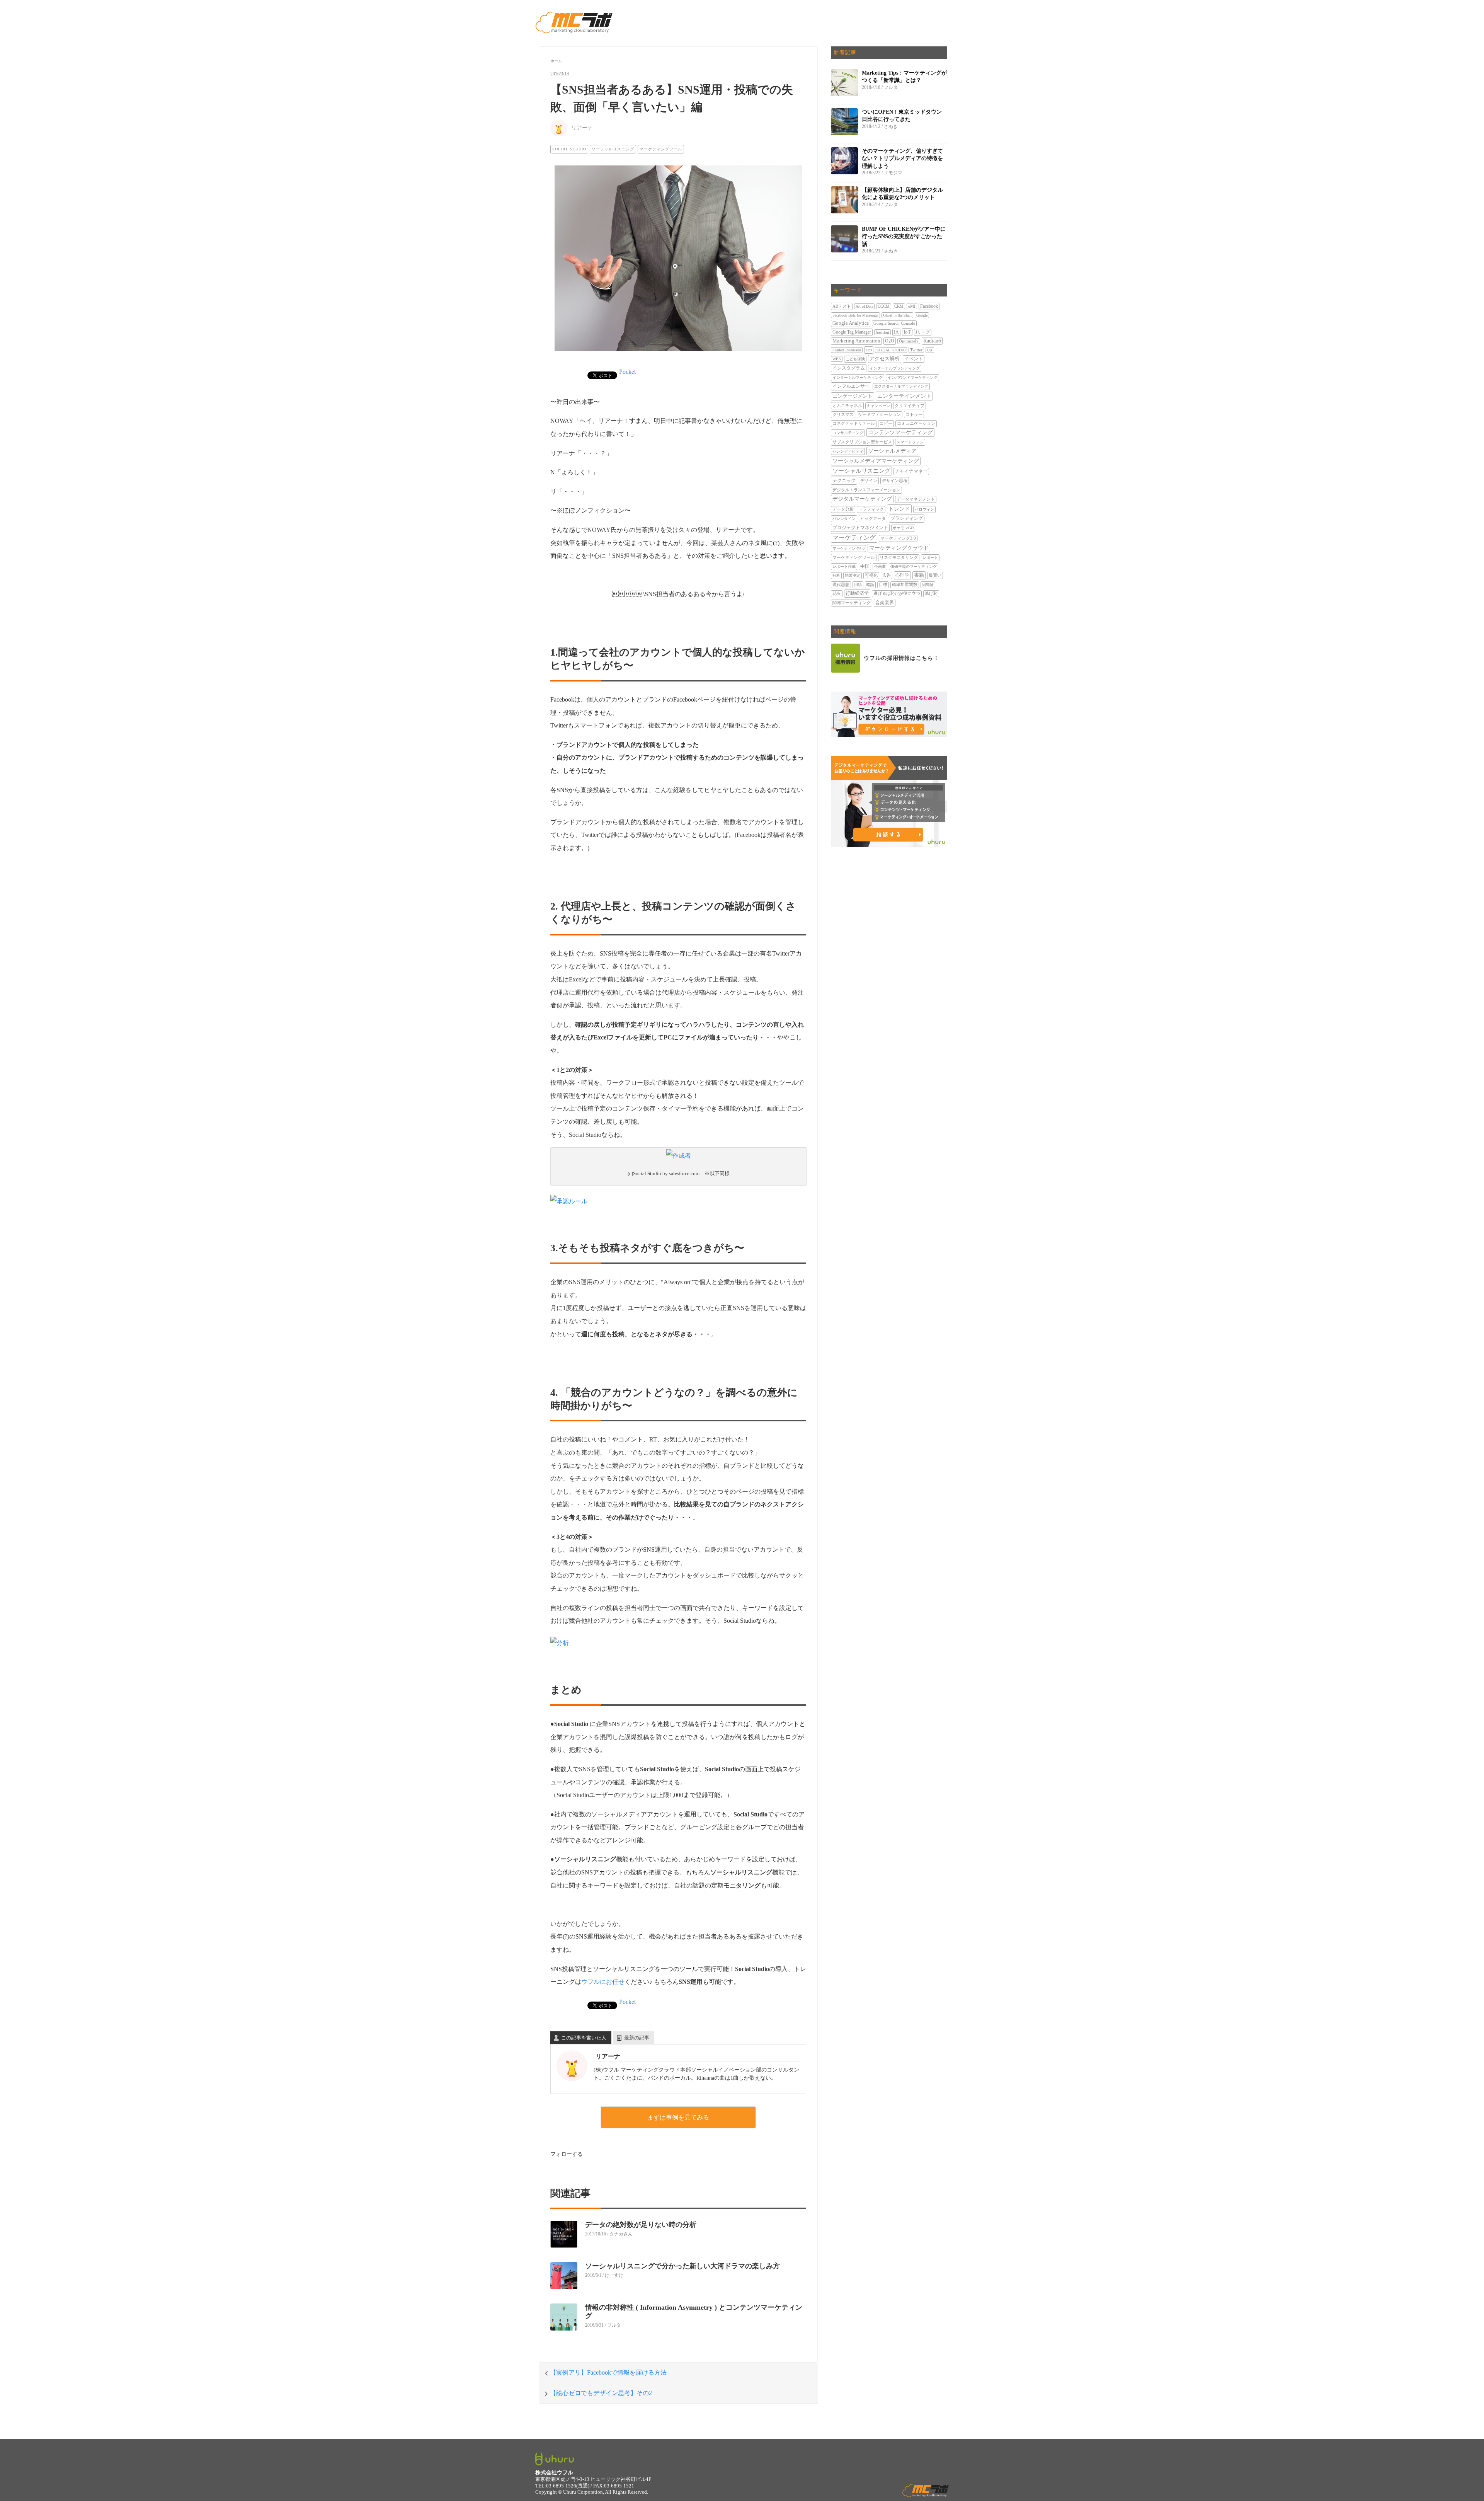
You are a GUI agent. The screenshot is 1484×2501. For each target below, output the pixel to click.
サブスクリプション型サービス (862, 442)
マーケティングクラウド (899, 548)
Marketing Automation (856, 341)
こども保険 (855, 359)
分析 (836, 575)
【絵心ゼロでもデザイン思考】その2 (601, 2393)
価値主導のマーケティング (914, 566)
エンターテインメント (904, 396)
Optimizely (909, 341)
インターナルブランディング (895, 368)
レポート (930, 558)
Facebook (929, 306)
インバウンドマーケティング (912, 377)
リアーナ (582, 128)
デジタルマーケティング (862, 499)
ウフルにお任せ (603, 1982)
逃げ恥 (931, 594)
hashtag (882, 332)
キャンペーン (878, 406)
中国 (865, 566)
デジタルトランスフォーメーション (866, 490)
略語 (870, 585)
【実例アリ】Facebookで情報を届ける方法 (608, 2372)
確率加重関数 (905, 585)
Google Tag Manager (852, 332)
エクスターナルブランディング (901, 386)
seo (869, 350)
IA (896, 332)
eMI (912, 306)
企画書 (880, 566)
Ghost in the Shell (897, 315)
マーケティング (854, 538)
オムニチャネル (847, 405)
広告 (887, 575)
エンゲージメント (853, 396)
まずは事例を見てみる (678, 2117)
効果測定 (853, 575)
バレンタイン (844, 519)
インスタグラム (849, 368)
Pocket (627, 372)
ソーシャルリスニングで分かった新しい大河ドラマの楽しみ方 (682, 2266)
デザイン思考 (895, 480)
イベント (914, 359)
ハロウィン (924, 509)
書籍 (919, 575)
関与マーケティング (852, 603)
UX (930, 350)
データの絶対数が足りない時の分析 (641, 2225)
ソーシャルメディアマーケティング (876, 461)
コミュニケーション (916, 423)
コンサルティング (848, 433)
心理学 (902, 575)
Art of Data (864, 306)
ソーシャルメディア (892, 451)
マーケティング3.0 (898, 538)
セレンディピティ (848, 451)
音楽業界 (885, 603)
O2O (890, 341)
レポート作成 (844, 566)
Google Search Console (894, 323)
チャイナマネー (911, 471)
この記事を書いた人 (584, 2038)
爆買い (935, 575)
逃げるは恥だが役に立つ (897, 594)
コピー (886, 423)
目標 (883, 585)
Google (922, 315)
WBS (837, 359)
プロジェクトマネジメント (860, 528)
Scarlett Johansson (847, 350)
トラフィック (871, 509)
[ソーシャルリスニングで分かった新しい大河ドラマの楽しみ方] (568, 2281)
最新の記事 (637, 2038)
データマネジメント (916, 499)
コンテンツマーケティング (900, 432)
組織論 (928, 585)
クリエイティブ (910, 405)
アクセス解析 (885, 359)
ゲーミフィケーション (880, 415)
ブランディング (907, 518)
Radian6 (932, 341)
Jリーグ (923, 332)
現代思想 (841, 585)
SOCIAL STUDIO (569, 149)
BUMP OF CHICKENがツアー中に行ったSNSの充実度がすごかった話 (904, 237)
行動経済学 (857, 593)
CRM (899, 306)
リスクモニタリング (899, 558)
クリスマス (843, 415)
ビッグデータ (873, 518)
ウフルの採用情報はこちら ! (901, 658)
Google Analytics (851, 323)
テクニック (844, 480)
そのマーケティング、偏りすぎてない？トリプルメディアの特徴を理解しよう (902, 158)
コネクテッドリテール (854, 423)
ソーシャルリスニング (613, 149)
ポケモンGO (903, 528)
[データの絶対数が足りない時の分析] (568, 2239)
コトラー (914, 414)
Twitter (916, 350)
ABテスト (842, 306)
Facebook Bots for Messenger (855, 315)
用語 (858, 585)
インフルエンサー (851, 386)
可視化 (871, 575)
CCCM (884, 306)
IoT (907, 332)
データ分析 (843, 509)
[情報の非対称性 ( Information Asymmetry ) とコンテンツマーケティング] (568, 2322)
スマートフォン (910, 442)
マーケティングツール (661, 149)
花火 (837, 594)
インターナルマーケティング (858, 377)
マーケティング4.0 (848, 548)
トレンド (899, 509)
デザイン (869, 480)
